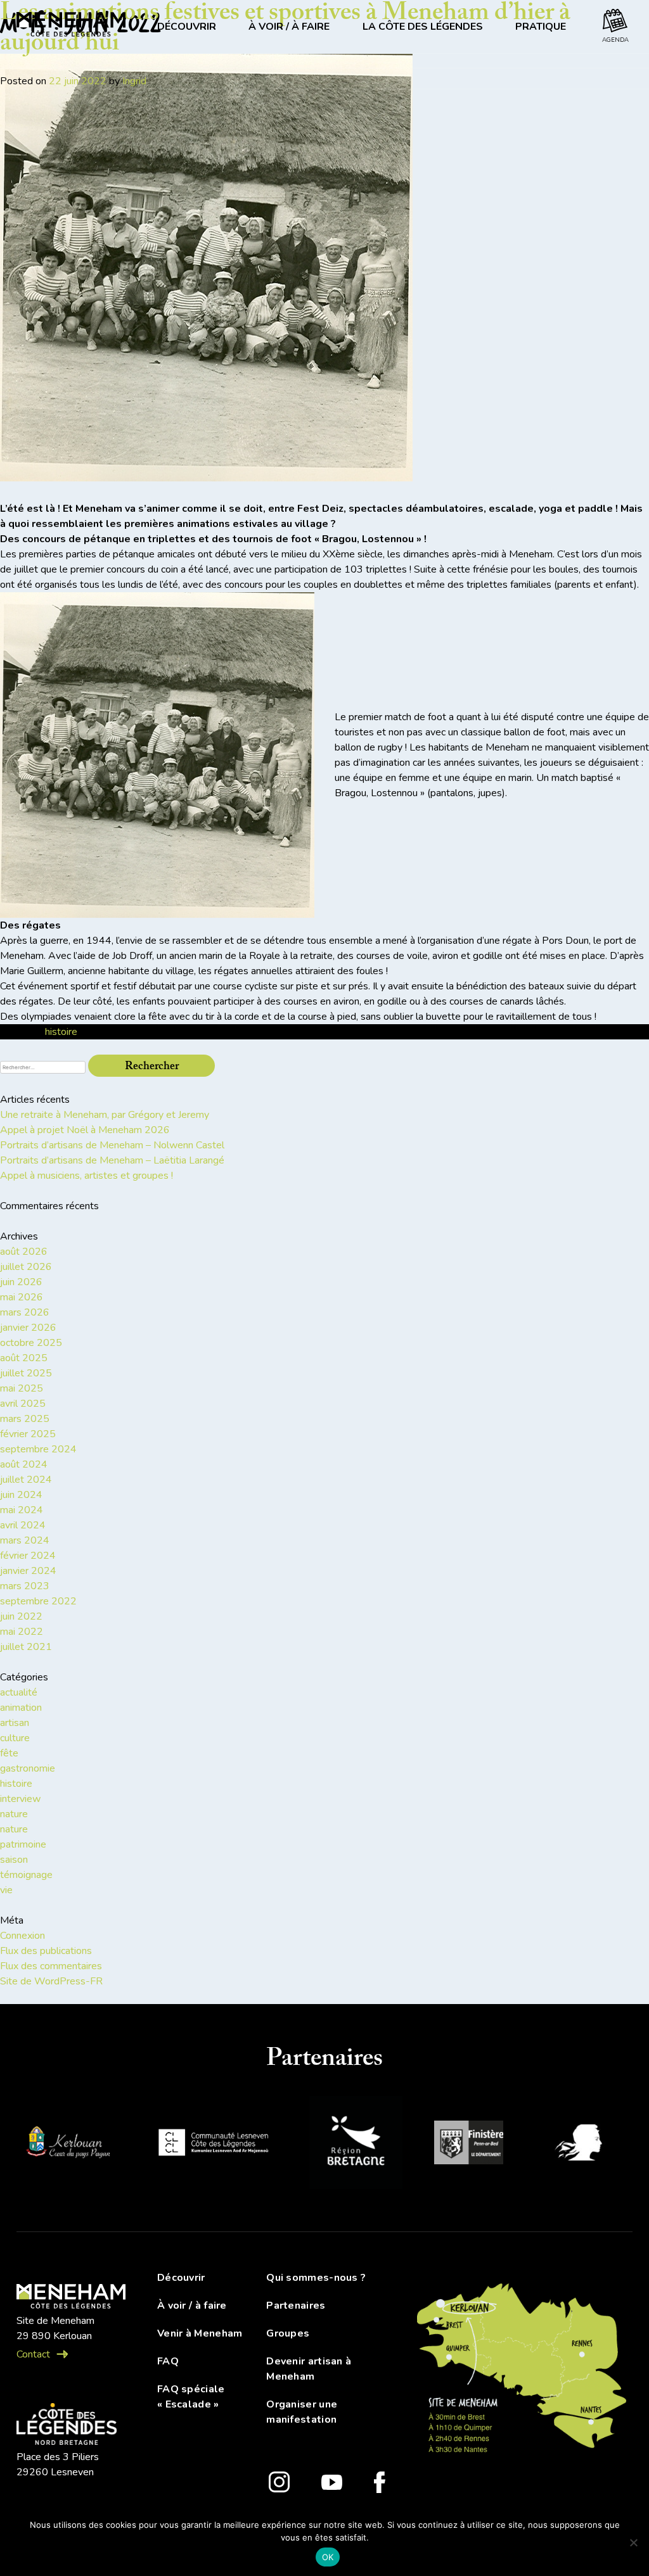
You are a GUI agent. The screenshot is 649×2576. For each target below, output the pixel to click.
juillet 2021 (26, 1647)
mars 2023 (25, 1586)
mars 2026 (25, 1312)
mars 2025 (25, 1419)
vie (6, 1890)
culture (15, 1738)
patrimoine (23, 1844)
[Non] (633, 2542)
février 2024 (28, 1556)
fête (9, 1753)
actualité (19, 1692)
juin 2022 (21, 1616)
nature (14, 1814)
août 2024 (24, 1464)
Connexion (22, 1936)
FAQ (168, 2361)
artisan (15, 1723)
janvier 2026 (28, 1328)
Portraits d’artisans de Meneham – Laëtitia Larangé (112, 1160)
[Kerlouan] (67, 2145)
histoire (61, 1032)
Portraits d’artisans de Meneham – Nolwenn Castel (112, 1145)
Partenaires (296, 2306)
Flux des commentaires (51, 1966)
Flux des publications (46, 1951)
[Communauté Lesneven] (213, 2144)
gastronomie (28, 1768)
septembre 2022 (38, 1601)
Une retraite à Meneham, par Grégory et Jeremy (105, 1115)
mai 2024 (22, 1510)
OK (328, 2557)
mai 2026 (22, 1297)
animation (21, 1708)
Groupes (288, 2333)
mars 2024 (25, 1540)
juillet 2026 (26, 1267)
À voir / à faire (192, 2306)
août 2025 (24, 1358)
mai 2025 (22, 1388)
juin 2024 (21, 1495)
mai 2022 (22, 1632)
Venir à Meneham (200, 2333)
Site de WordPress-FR (51, 1981)
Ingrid (134, 81)
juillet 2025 (26, 1373)
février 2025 (28, 1434)
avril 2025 (23, 1404)
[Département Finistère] (469, 2145)
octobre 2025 (31, 1343)
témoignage (26, 1875)
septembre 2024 (38, 1449)
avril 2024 (23, 1525)
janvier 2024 (28, 1571)
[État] (584, 2144)
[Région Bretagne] (356, 2145)
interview (20, 1799)
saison (14, 1860)
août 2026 (24, 1252)
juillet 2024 (26, 1480)
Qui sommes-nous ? (316, 2278)
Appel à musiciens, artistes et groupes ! (87, 1176)
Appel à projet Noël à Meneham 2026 (85, 1130)
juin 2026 (21, 1282)
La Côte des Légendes (423, 27)
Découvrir (181, 2278)
